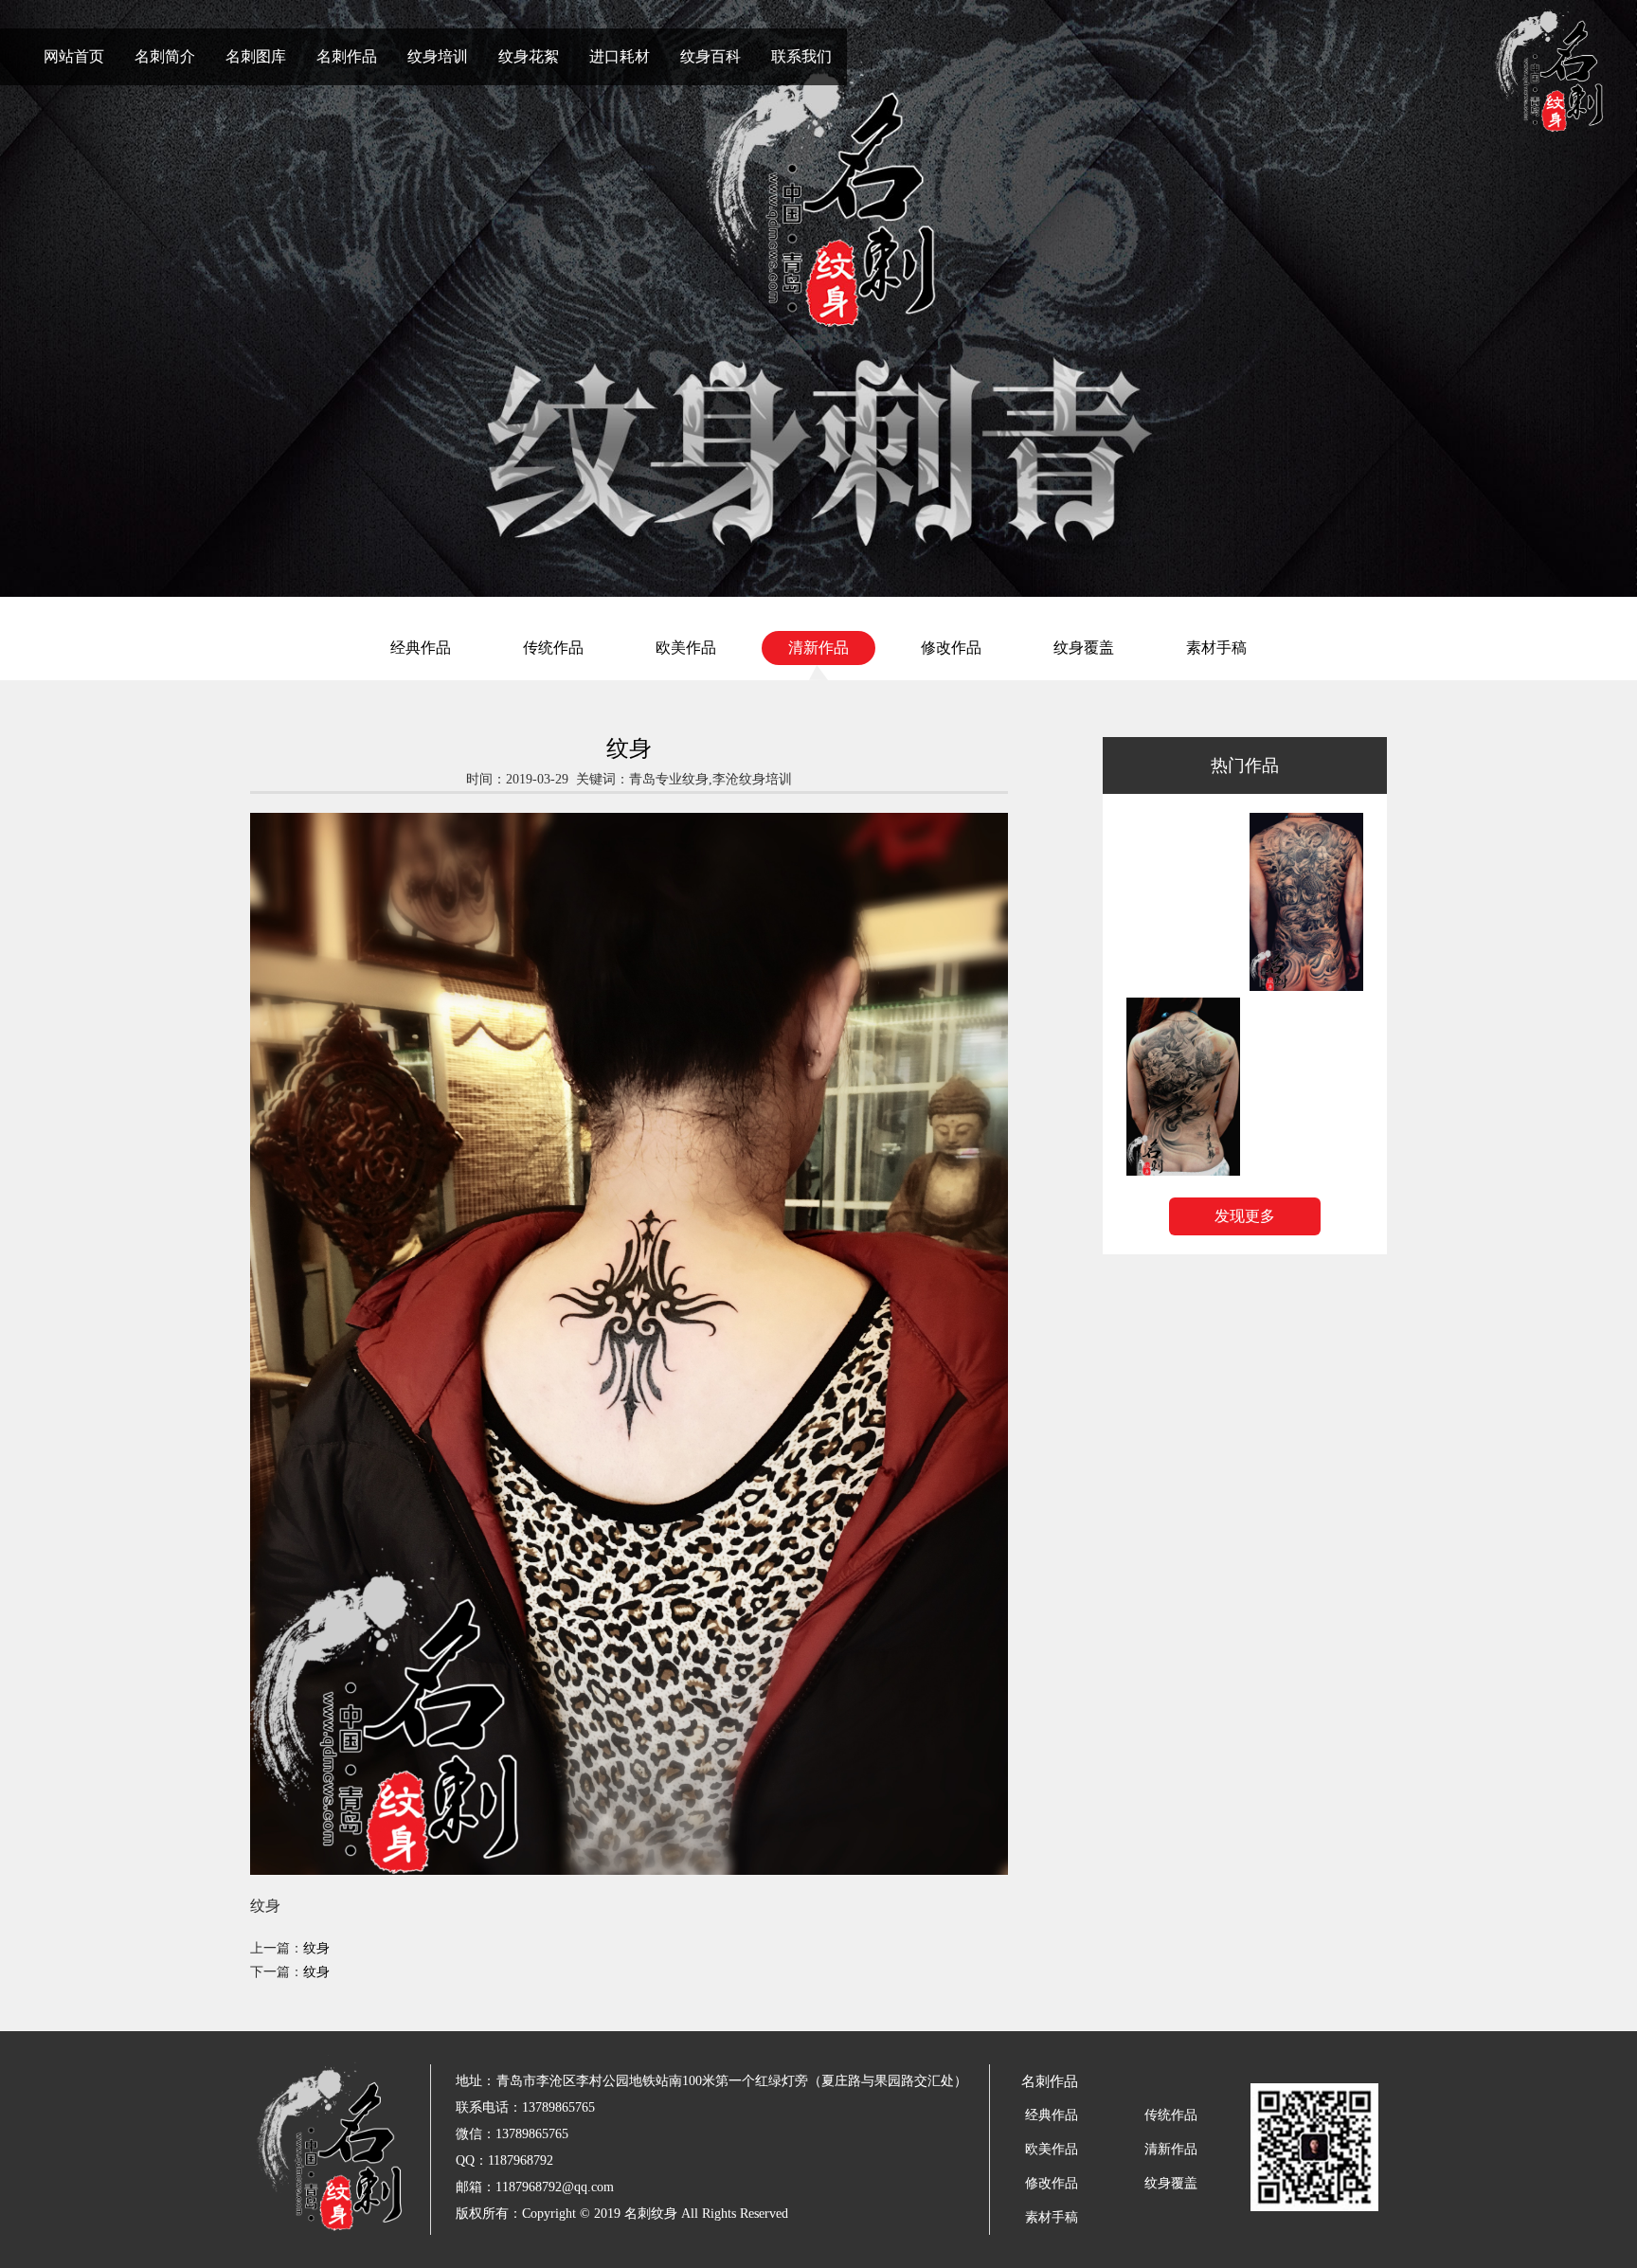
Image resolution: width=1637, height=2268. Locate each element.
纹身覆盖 (1084, 648)
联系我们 (801, 56)
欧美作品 (686, 648)
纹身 (316, 1948)
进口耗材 (620, 56)
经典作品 (421, 648)
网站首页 (74, 56)
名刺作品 (347, 56)
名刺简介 (165, 56)
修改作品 (951, 648)
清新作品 (818, 648)
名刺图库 (256, 56)
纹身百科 (711, 56)
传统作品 (553, 648)
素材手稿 (1216, 648)
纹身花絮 (529, 56)
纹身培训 (438, 56)
